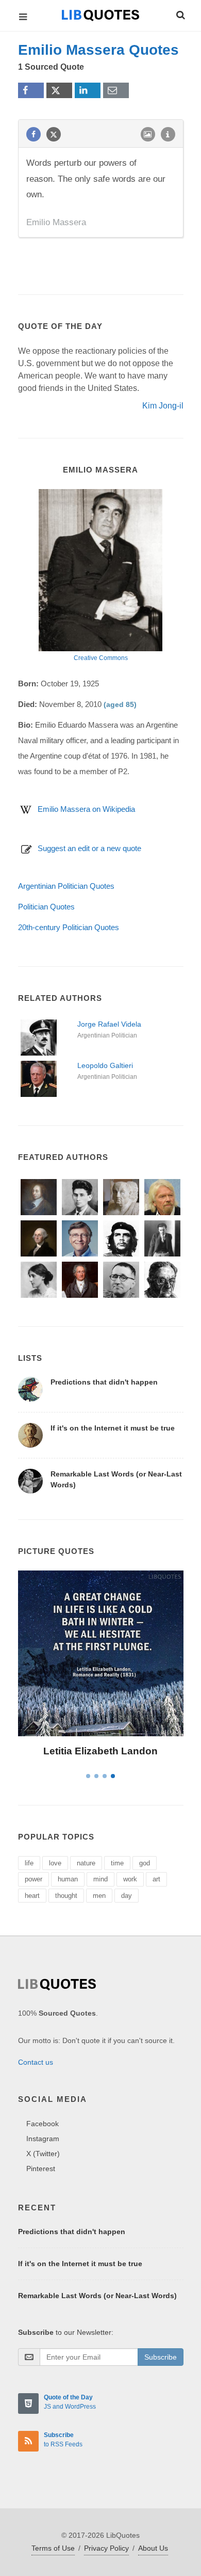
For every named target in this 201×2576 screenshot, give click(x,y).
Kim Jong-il (163, 406)
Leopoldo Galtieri (105, 1065)
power (33, 1879)
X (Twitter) (43, 2154)
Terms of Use (53, 2548)
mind (100, 1879)
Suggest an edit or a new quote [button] (89, 848)
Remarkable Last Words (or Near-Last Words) (97, 2296)
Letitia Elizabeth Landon (100, 1751)
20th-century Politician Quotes (69, 927)
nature (86, 1863)
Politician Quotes (46, 907)
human (68, 1879)
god (145, 1863)
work (130, 1879)
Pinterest (41, 2169)
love (55, 1863)
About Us (153, 2548)
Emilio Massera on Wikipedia (86, 809)
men (99, 1896)
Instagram (43, 2139)
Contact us (36, 2062)
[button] (180, 13)
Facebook (43, 2124)
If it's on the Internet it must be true (113, 1428)
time (117, 1863)
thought (66, 1896)
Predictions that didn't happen (104, 1382)
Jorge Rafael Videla (109, 1024)
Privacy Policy (106, 2548)
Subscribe (161, 2357)
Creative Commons (101, 658)
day (127, 1896)
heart (32, 1896)
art (156, 1879)
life (29, 1863)
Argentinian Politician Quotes (66, 886)
